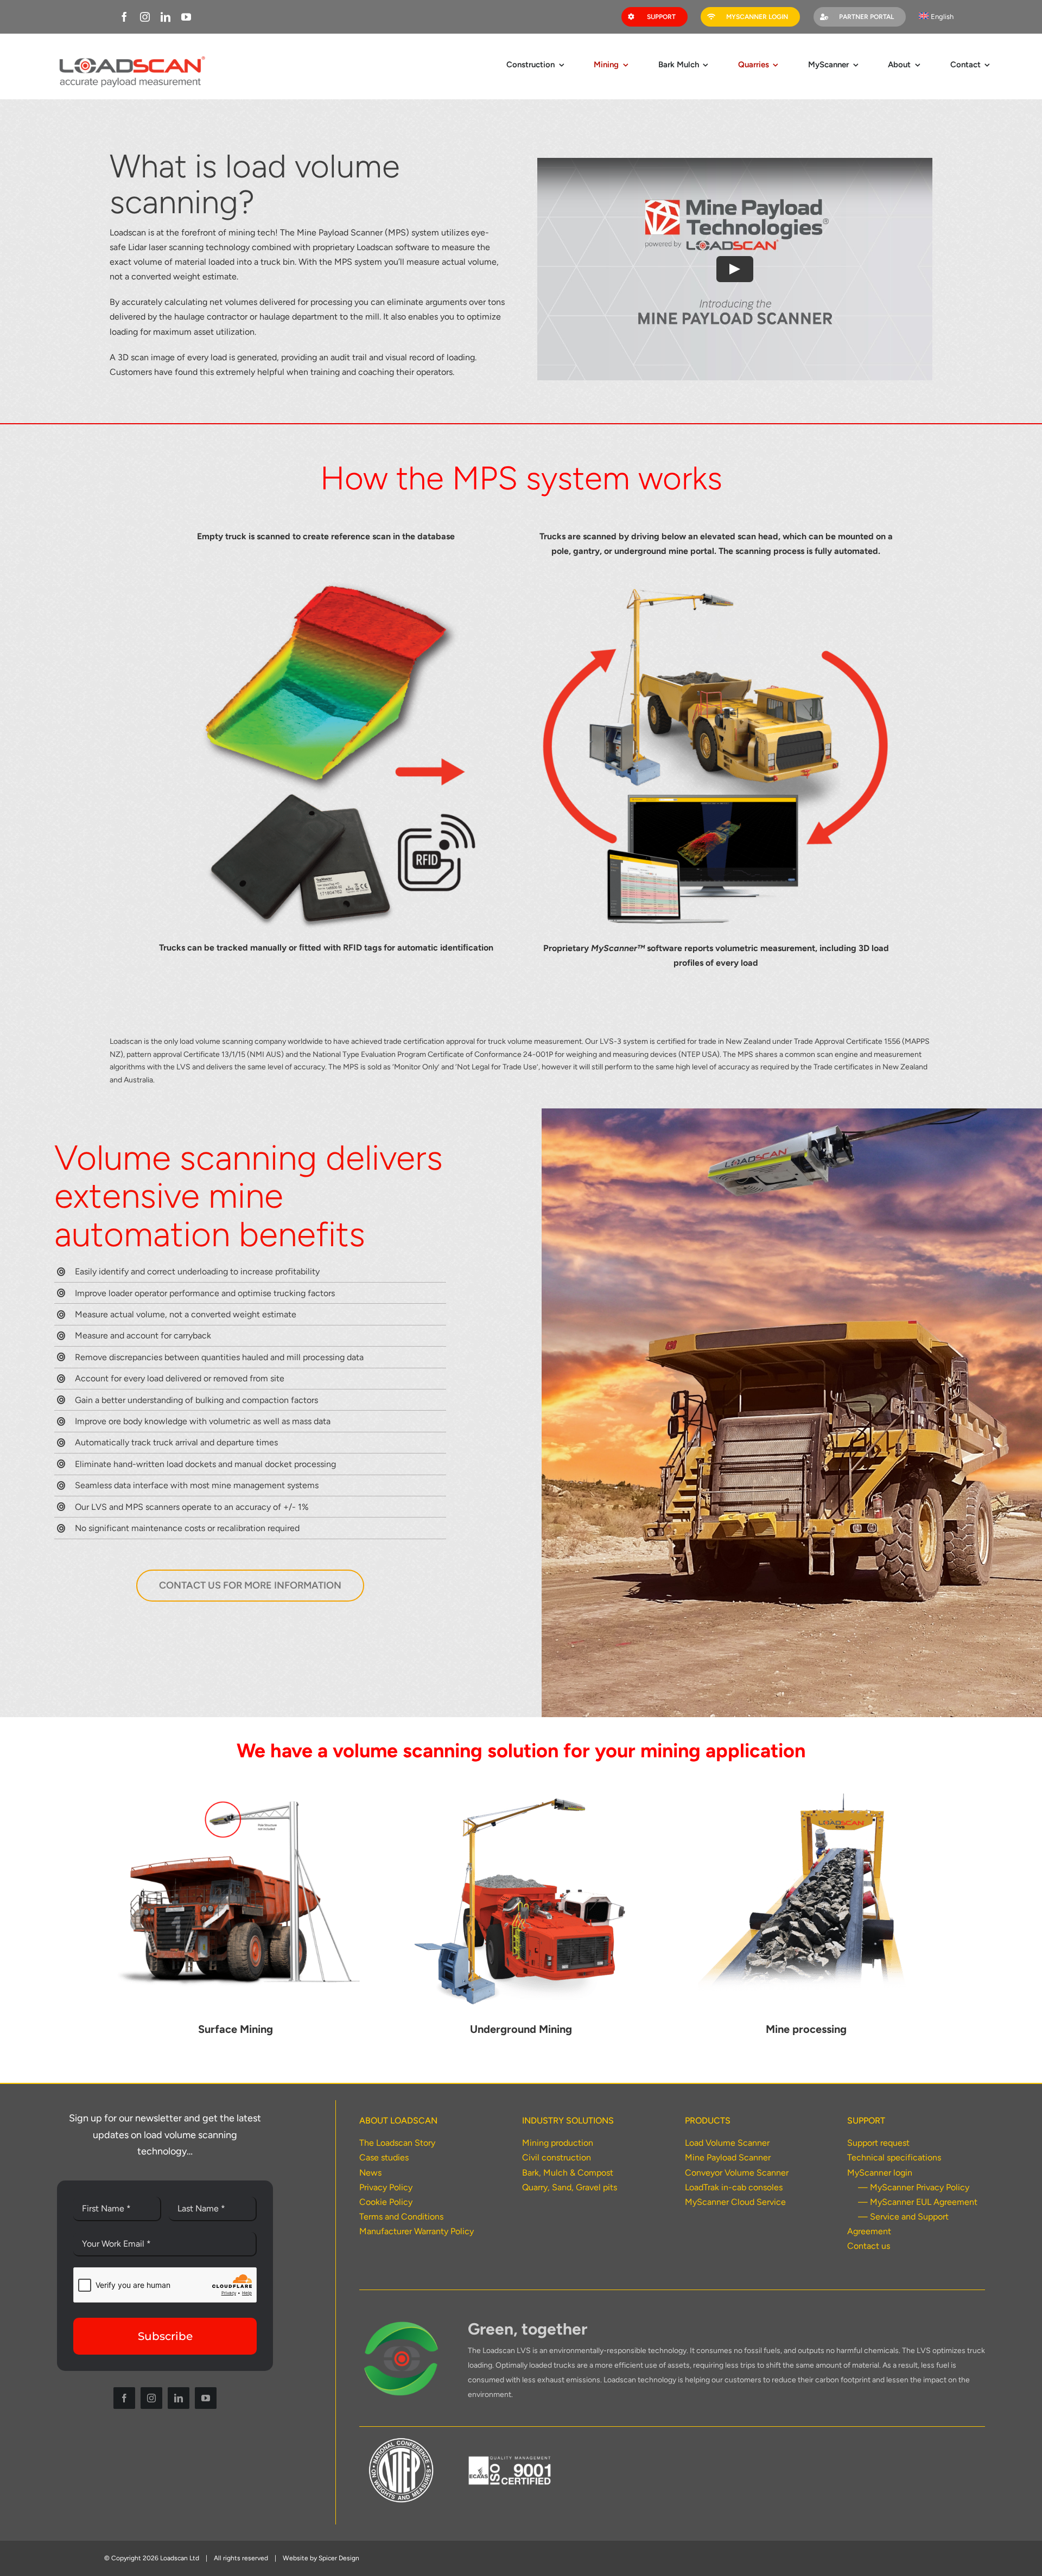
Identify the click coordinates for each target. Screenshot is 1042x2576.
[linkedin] (166, 17)
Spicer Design (339, 2558)
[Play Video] (735, 269)
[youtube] (186, 17)
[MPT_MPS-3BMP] (521, 1796)
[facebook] (124, 17)
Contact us (869, 2246)
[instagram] (145, 17)
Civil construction (557, 2157)
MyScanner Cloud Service (735, 2202)
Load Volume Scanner (727, 2143)
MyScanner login (880, 2173)
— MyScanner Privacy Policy (914, 2187)
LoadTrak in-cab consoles (734, 2187)
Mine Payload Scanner (728, 2157)
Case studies (384, 2157)
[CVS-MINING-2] (806, 1796)
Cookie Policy (386, 2202)
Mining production (558, 2143)
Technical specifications (894, 2157)
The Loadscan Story (397, 2143)
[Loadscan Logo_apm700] (131, 56)
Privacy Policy (386, 2187)
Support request (878, 2143)
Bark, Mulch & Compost (568, 2173)
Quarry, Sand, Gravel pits (570, 2187)
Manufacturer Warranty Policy (417, 2231)
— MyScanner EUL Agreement (918, 2202)
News (370, 2173)
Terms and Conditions (401, 2217)
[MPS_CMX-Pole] (236, 1796)
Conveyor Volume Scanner (737, 2173)
